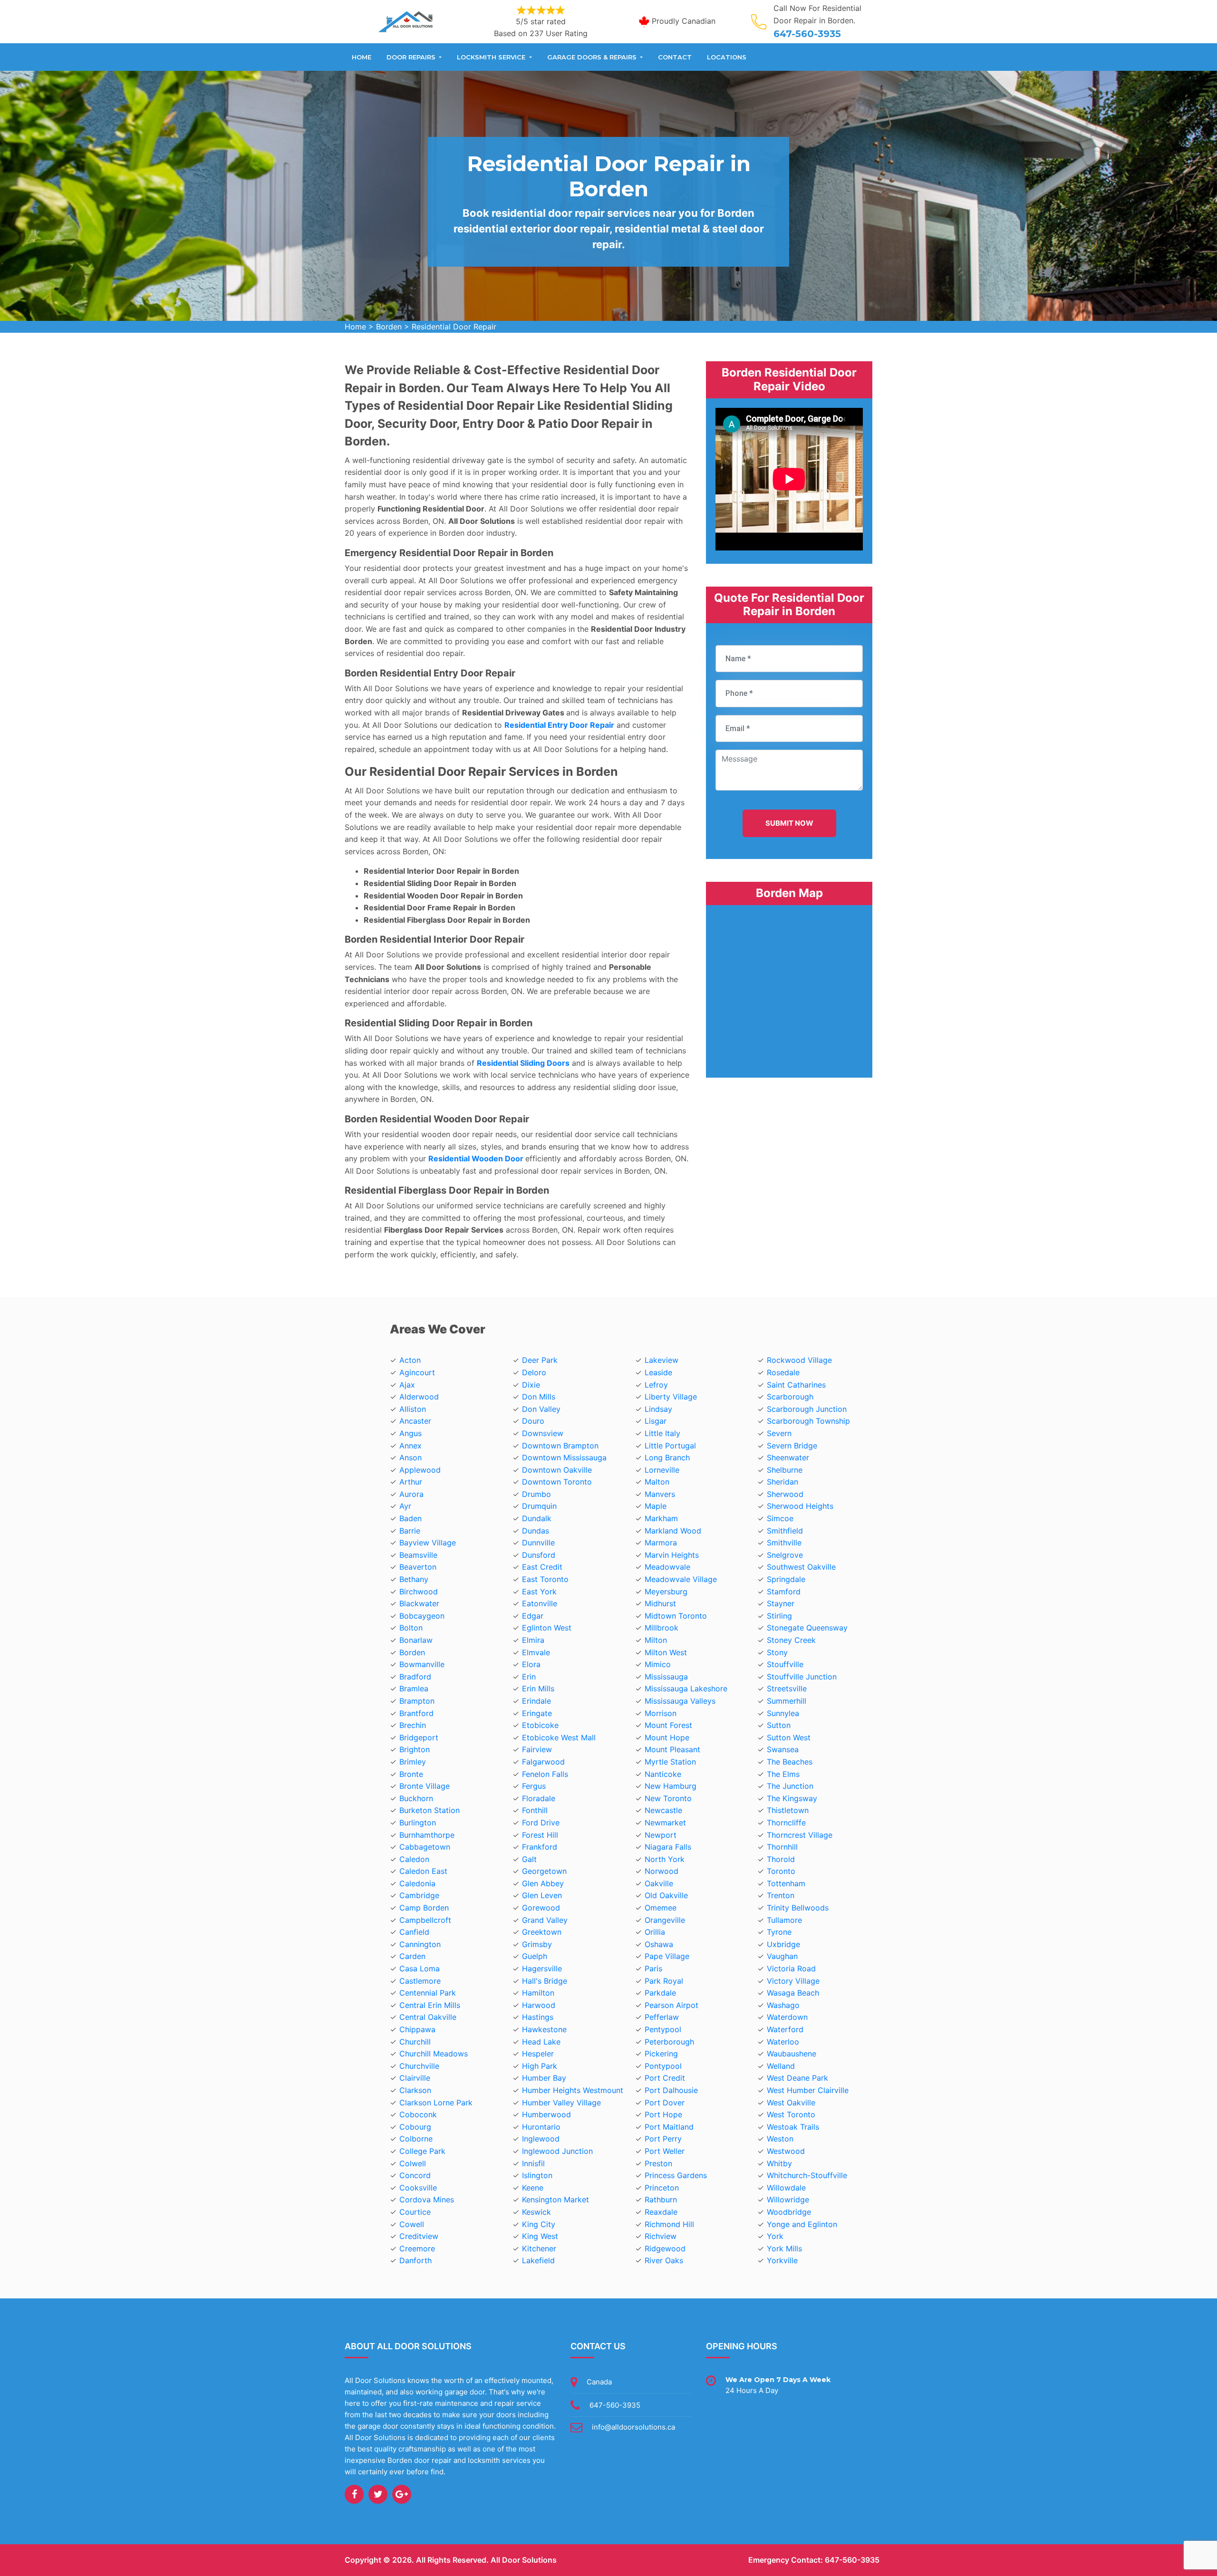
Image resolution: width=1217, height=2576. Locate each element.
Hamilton (538, 1993)
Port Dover (665, 2103)
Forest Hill (540, 1835)
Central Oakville (428, 2017)
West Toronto (791, 2114)
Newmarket (665, 1823)
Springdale (786, 1579)
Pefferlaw (662, 2017)
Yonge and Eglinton (802, 2224)
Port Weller (665, 2151)
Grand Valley (545, 1920)
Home (362, 57)
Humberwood (546, 2114)
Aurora (411, 1494)
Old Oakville (666, 1895)
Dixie (531, 1385)
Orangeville (665, 1920)
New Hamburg (671, 1786)
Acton (410, 1360)
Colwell (413, 2163)
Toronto (781, 1871)
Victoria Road (791, 1968)
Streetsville (787, 1688)
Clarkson (415, 2090)
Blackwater (419, 1603)
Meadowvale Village (681, 1579)
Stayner (781, 1603)
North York (665, 1859)
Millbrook (662, 1628)
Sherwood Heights (800, 1506)
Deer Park (540, 1360)
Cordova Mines (427, 2200)
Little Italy (662, 1433)
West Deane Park (797, 2078)
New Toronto (668, 1798)
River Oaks (664, 2260)
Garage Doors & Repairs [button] (593, 57)
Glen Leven (542, 1895)
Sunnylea (783, 1713)
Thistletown (788, 1810)
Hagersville (542, 1968)
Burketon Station (430, 1810)
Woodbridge (789, 2212)
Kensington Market (555, 2200)
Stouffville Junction (802, 1677)
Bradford (415, 1677)
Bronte (411, 1774)
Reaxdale (661, 2212)
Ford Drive (541, 1823)
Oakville (659, 1883)
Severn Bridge (792, 1446)
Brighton (415, 1749)
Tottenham (786, 1883)
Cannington (420, 1944)
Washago (783, 2005)
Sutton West (789, 1737)
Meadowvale (667, 1567)
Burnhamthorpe (427, 1835)
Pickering (661, 2054)
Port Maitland (669, 2127)
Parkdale (660, 1993)
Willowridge (788, 2200)
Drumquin (539, 1506)
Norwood (662, 1871)
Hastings (538, 2017)
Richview (661, 2236)
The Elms (783, 1774)
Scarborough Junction (807, 1409)
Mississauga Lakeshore (686, 1688)
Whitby (779, 2163)
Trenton (781, 1895)
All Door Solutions (524, 2560)
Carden (412, 1956)
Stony (777, 1652)
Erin (529, 1677)
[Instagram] (402, 2494)
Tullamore (784, 1920)
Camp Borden (424, 1908)
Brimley (413, 1762)
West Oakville (791, 2103)
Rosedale (783, 1372)
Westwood (786, 2151)
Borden (389, 327)
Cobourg (415, 2127)
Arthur (411, 1482)
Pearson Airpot (671, 2005)
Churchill (415, 2042)
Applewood (420, 1470)
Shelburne (785, 1470)
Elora (531, 1664)
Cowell (412, 2224)
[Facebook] (354, 2494)
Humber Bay (544, 2078)
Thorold (781, 1859)
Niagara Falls (668, 1847)
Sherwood (785, 1494)
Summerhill (787, 1701)
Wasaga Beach (793, 1993)
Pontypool (663, 2066)
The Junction (790, 1786)
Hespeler (538, 2054)
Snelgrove (785, 1555)
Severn (779, 1433)
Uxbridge (783, 1944)
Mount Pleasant (672, 1749)
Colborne (416, 2139)
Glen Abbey (543, 1883)
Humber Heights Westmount (573, 2090)
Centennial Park (428, 1993)
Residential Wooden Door (476, 1158)
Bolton (411, 1628)
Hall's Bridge (545, 1981)
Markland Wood (673, 1531)
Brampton (417, 1701)
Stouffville (785, 1664)
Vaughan (782, 1956)
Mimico (658, 1664)
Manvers (660, 1494)
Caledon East (423, 1871)
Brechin (413, 1725)
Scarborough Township (808, 1421)
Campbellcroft (425, 1920)
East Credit (542, 1567)
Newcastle (663, 1810)
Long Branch (667, 1457)
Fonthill (535, 1810)
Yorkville (782, 2260)
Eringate (537, 1713)
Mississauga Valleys (680, 1701)
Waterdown (787, 2017)
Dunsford (539, 1555)
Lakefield (538, 2260)
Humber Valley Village (561, 2103)
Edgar (533, 1616)
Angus (410, 1433)
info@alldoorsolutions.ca (633, 2427)
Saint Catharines (796, 1385)
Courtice (415, 2212)
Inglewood (541, 2139)
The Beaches (790, 1762)
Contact (675, 57)
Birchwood (419, 1592)
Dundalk (537, 1518)
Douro (533, 1421)
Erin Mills (538, 1688)
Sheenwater (788, 1457)
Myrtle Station (670, 1762)
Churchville (419, 2066)
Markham (661, 1518)
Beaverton (418, 1567)
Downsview (543, 1433)
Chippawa (417, 2029)
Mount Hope (667, 1737)
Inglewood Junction (557, 2151)
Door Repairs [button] (412, 57)
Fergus (534, 1786)
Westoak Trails (793, 2127)
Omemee (661, 1908)
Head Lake (541, 2042)
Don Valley (541, 1409)
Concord (415, 2175)
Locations (727, 57)
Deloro (534, 1372)
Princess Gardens (676, 2175)
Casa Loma (420, 1968)
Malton (657, 1482)
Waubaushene (792, 2054)
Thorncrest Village (800, 1835)
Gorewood (541, 1908)
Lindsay (658, 1409)
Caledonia (417, 1883)
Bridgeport (419, 1737)
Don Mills (539, 1397)
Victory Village (793, 1981)
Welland (781, 2066)
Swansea (783, 1749)
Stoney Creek (791, 1640)
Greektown (542, 1932)
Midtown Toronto (676, 1616)
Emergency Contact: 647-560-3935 (814, 2560)
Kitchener (539, 2248)
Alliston (413, 1409)
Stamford (784, 1592)
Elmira (533, 1640)
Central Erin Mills (430, 2005)
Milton (656, 1640)
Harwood (539, 2005)
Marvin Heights (672, 1555)
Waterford (785, 2029)
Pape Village (667, 1956)
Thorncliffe (786, 1823)
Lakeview (662, 1360)
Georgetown (544, 1871)
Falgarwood (543, 1762)
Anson (410, 1457)
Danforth (415, 2260)
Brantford (416, 1713)
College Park (422, 2151)
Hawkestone (544, 2029)
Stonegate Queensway (807, 1628)
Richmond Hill (669, 2224)
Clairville (415, 2078)
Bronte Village (425, 1786)
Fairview (537, 1749)
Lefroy (656, 1385)
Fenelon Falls (545, 1774)
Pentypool (663, 2029)
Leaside (658, 1372)
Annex (410, 1446)
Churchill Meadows (434, 2054)
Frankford (540, 1847)
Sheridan (782, 1482)
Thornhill (782, 1847)
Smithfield (785, 1531)
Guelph (535, 1956)
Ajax (407, 1385)
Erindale (536, 1701)
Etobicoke (540, 1725)
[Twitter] (378, 2494)
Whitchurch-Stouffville (807, 2175)
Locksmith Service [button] (492, 57)
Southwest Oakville (801, 1567)
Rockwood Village (799, 1360)
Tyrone (779, 1932)
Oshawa (659, 1944)
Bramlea (414, 1688)
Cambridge (419, 1895)
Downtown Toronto (557, 1482)
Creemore (417, 2248)
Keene (533, 2188)
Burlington (418, 1823)
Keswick (536, 2212)
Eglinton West (547, 1628)
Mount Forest (668, 1725)
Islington (537, 2175)
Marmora (661, 1543)
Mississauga (666, 1677)
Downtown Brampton (560, 1446)
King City (539, 2224)
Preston (658, 2163)
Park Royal (664, 1981)
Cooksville (418, 2188)
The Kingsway (792, 1798)
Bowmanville (422, 1664)
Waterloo (783, 2042)
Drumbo (536, 1494)
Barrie (410, 1531)
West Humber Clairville (808, 2090)
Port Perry (663, 2139)
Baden (410, 1518)
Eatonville (540, 1603)
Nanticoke (663, 1774)
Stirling (779, 1616)
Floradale (539, 1798)
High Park (540, 2066)
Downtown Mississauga (564, 1457)
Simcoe (780, 1518)
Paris (653, 1968)
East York (539, 1592)
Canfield (414, 1932)
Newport (661, 1835)
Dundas (536, 1531)
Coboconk (418, 2114)
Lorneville (662, 1470)
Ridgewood (665, 2248)
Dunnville (538, 1543)
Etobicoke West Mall (559, 1737)
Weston (780, 2139)
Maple (656, 1506)
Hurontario (541, 2127)
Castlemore (420, 1981)
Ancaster (415, 1421)
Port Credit (665, 2078)
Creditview (419, 2236)
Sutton (779, 1725)
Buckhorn (416, 1798)
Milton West (666, 1652)
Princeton (662, 2188)
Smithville (784, 1543)
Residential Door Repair (454, 327)
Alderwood (419, 1397)
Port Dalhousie (671, 2090)
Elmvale (536, 1652)
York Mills (784, 2248)
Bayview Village (428, 1543)
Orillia (655, 1932)
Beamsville (418, 1555)
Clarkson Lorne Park (436, 2103)
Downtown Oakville (557, 1470)
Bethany (414, 1579)
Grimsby (537, 1944)
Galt (529, 1859)
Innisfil (533, 2163)
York (775, 2236)
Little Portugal (670, 1446)
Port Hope (663, 2114)
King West (540, 2236)
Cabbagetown (425, 1847)
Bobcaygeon (422, 1616)
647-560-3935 (807, 34)
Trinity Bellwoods (798, 1908)
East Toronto (545, 1579)
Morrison (661, 1713)
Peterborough (669, 2042)
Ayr (405, 1506)
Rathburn (661, 2200)
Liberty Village (671, 1397)
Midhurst (660, 1603)
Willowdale (786, 2188)
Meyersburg (666, 1592)
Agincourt (417, 1372)
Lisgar (656, 1421)
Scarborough (790, 1397)
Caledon (414, 1859)
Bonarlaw (416, 1640)
